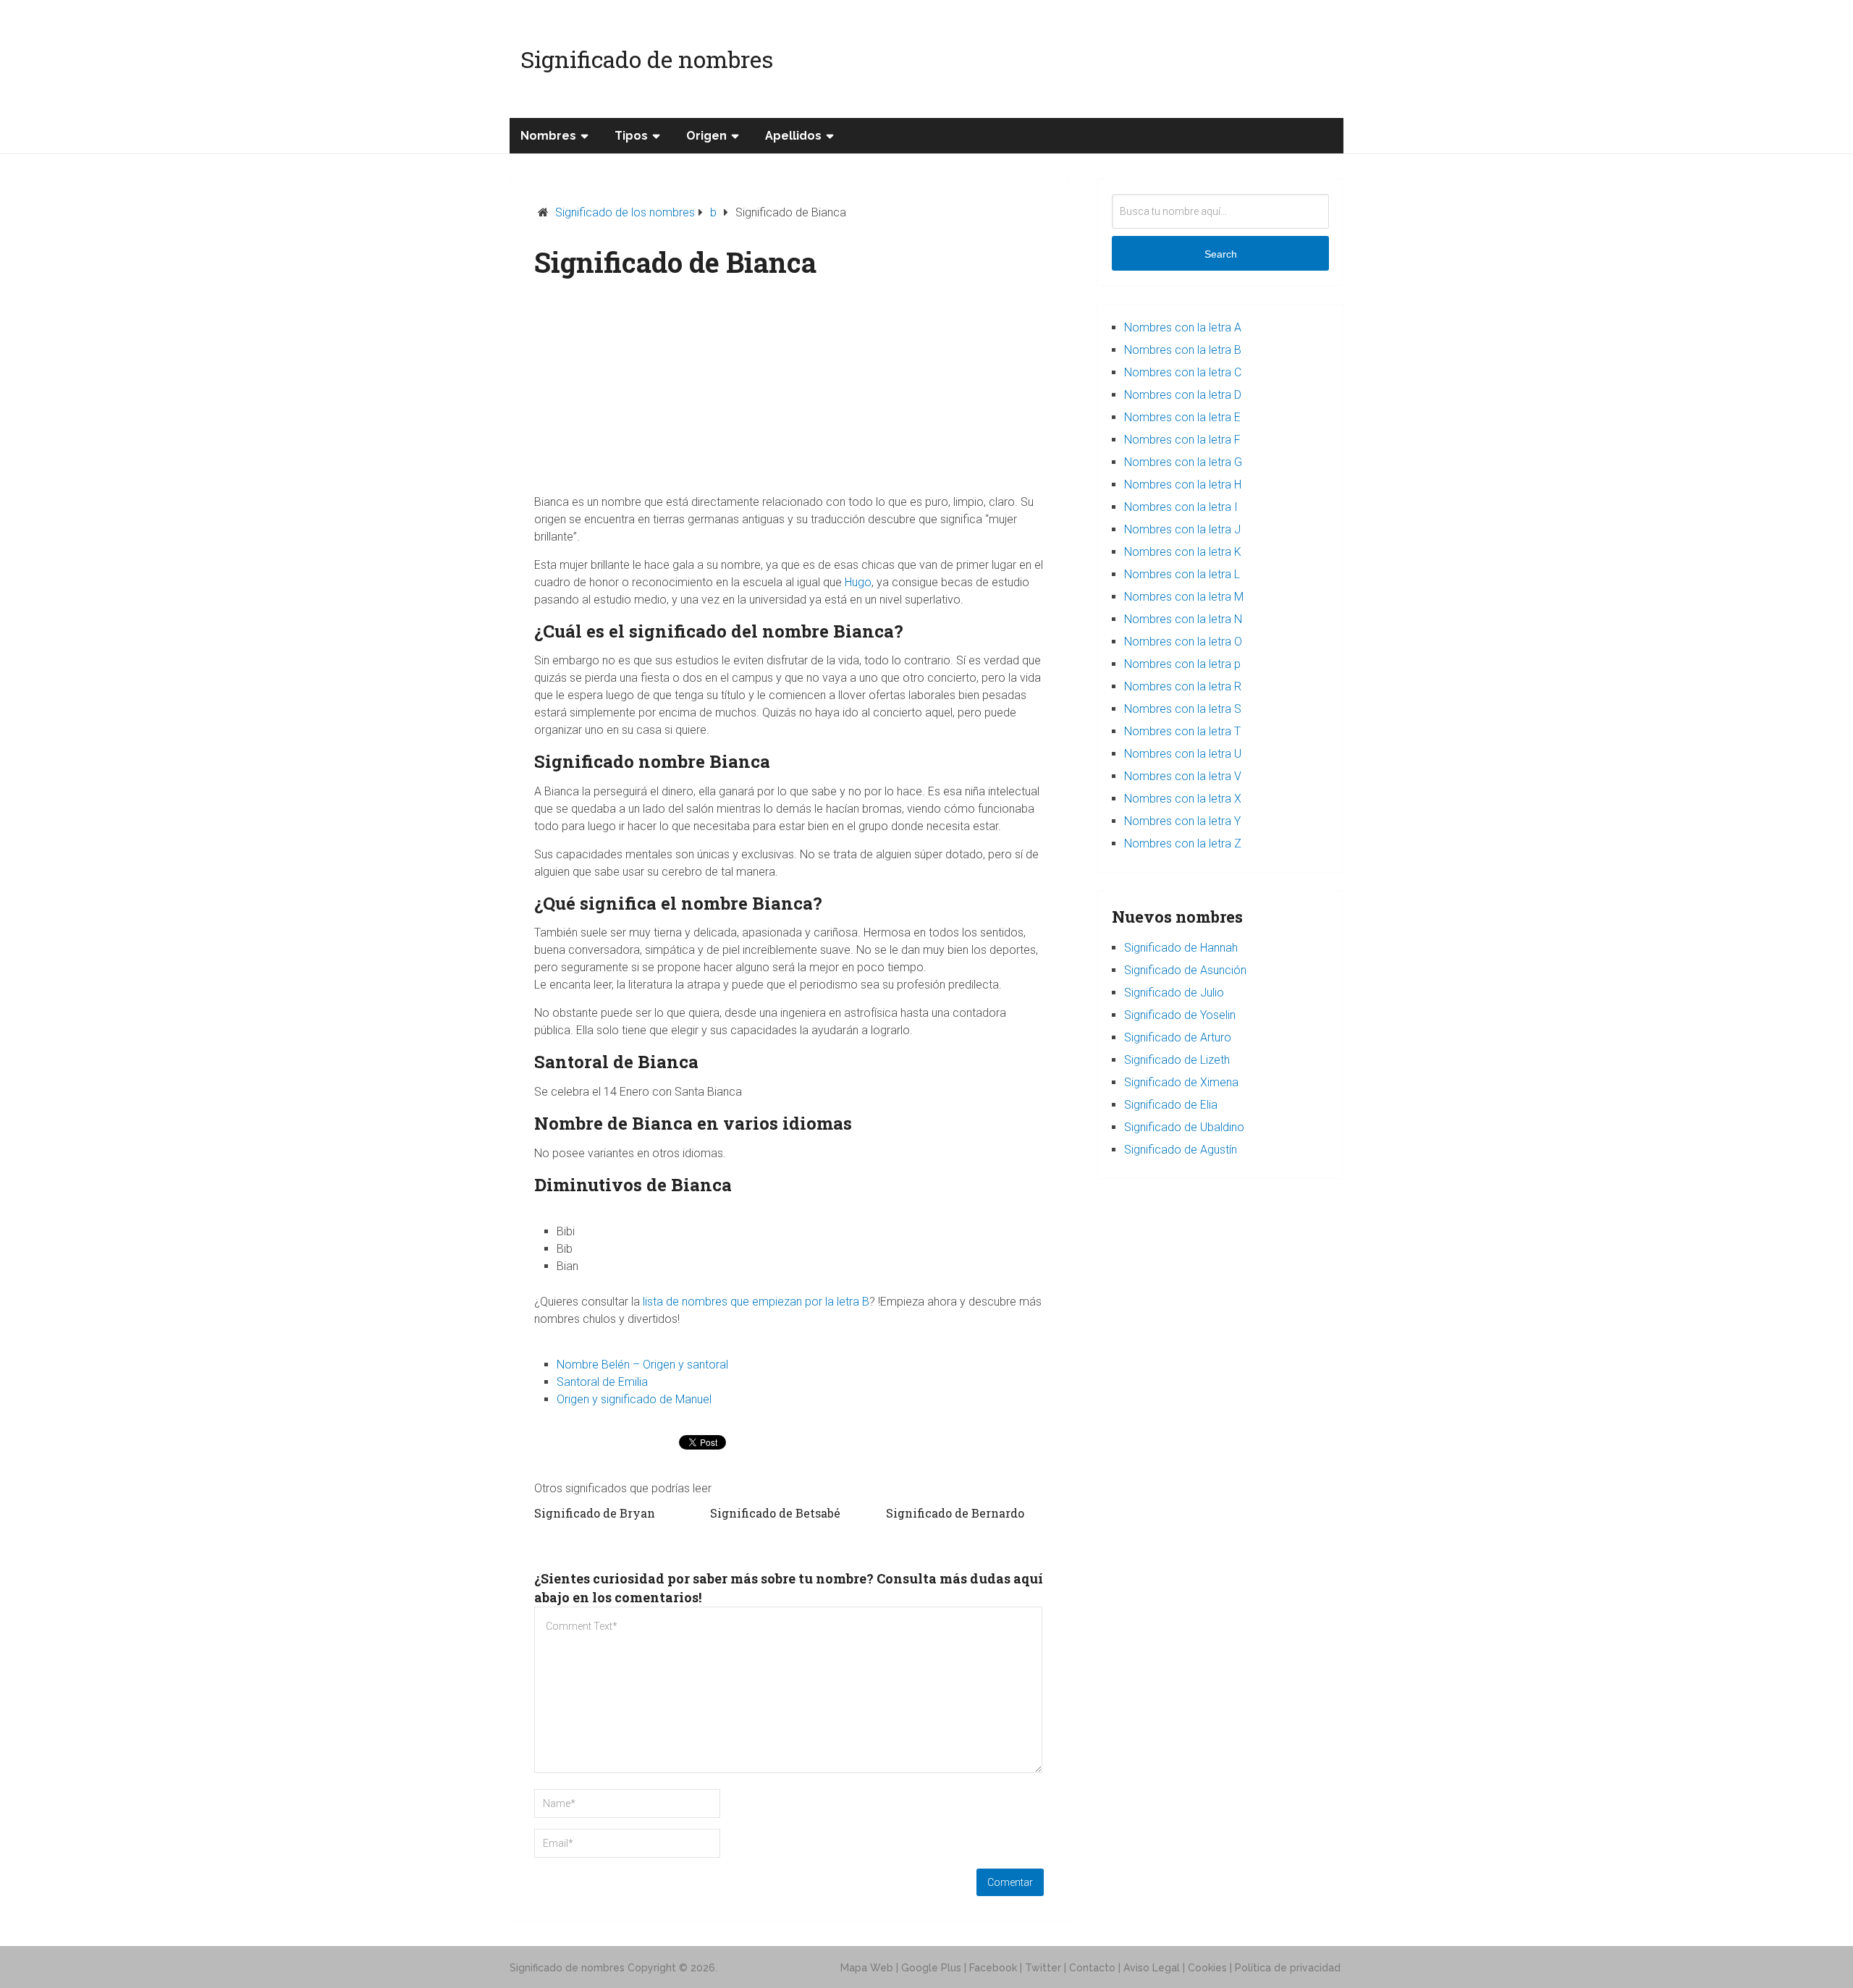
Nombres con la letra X (1183, 799)
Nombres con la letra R (1183, 686)
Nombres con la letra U (1183, 754)
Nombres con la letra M (1184, 597)
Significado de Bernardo (955, 1513)
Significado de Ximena (1181, 1082)
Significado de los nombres (625, 212)
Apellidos (793, 136)
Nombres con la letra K (1183, 552)
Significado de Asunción (1185, 970)
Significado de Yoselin (1180, 1015)
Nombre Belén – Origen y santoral (642, 1365)
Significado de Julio (1174, 993)
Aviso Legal (1152, 1968)
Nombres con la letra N (1183, 619)
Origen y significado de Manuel (634, 1399)
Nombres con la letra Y (1182, 821)
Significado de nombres (647, 59)
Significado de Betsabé (775, 1513)
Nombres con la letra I (1181, 507)
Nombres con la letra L (1182, 574)
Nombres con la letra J (1182, 529)
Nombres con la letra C (1183, 372)
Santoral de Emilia (602, 1382)
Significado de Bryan (595, 1513)
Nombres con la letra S (1183, 709)
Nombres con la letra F (1182, 440)
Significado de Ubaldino (1184, 1127)
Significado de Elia (1171, 1105)
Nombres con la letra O (1183, 642)
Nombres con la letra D (1183, 395)
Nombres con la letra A (1183, 327)
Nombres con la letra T (1182, 731)
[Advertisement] (789, 392)
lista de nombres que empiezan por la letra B (756, 1302)
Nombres (548, 136)
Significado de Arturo (1178, 1037)
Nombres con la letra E (1182, 417)
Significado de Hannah (1181, 948)
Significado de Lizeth (1177, 1060)
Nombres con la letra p (1182, 664)
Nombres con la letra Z (1183, 843)
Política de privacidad (1288, 1968)
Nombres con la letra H (1183, 485)
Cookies (1207, 1968)
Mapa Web (867, 1968)
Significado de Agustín (1181, 1150)
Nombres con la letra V (1183, 776)
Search (1221, 254)
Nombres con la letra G (1183, 462)
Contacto (1092, 1968)
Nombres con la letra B (1183, 350)
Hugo (858, 582)
